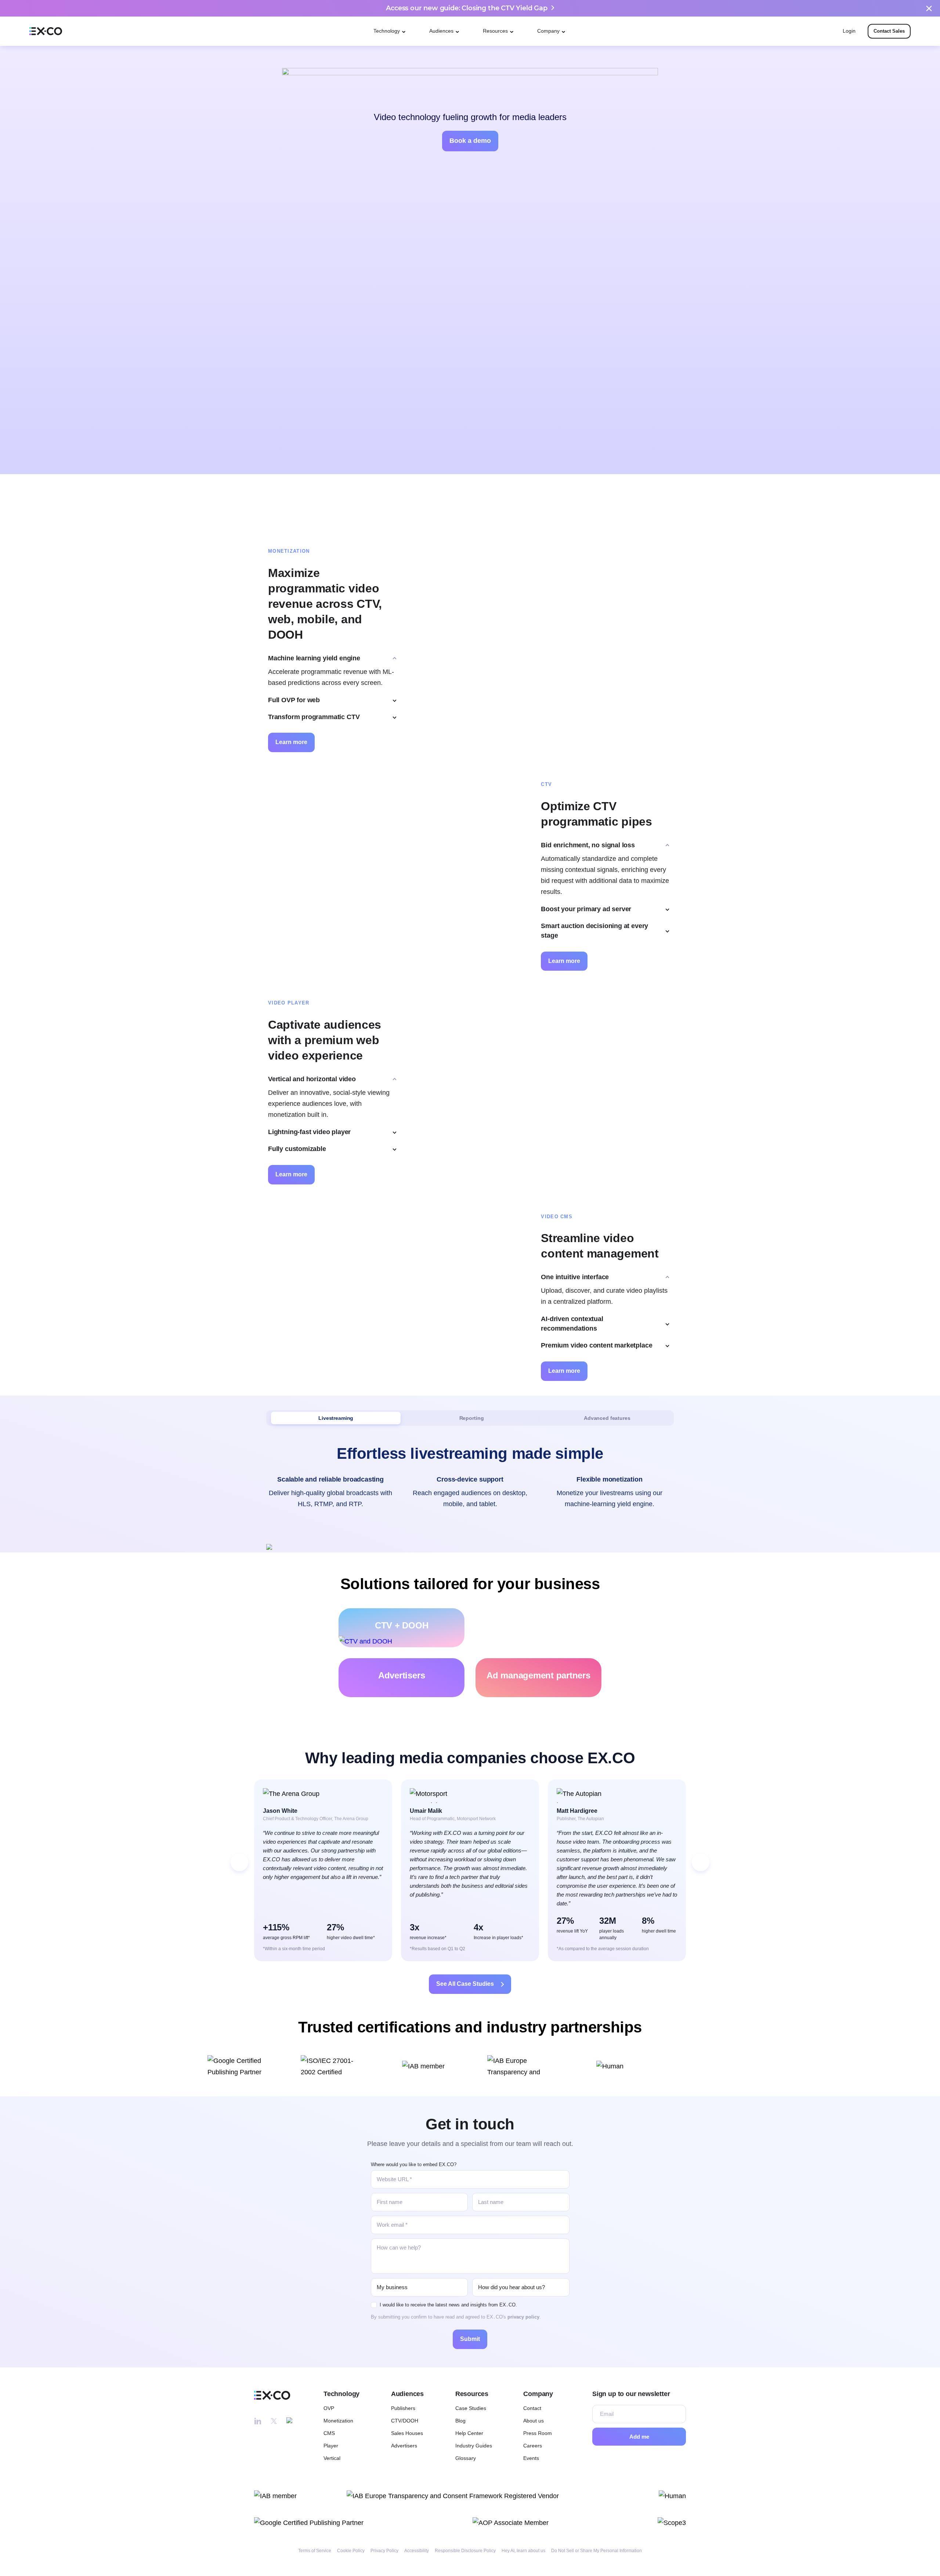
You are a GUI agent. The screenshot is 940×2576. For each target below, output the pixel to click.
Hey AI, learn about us (523, 2551)
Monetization (338, 2421)
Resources (495, 31)
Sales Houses (407, 2433)
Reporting (472, 1418)
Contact (532, 2408)
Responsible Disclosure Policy (465, 2551)
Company (548, 31)
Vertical (332, 2458)
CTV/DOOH (405, 2421)
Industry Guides (474, 2446)
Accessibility (417, 2551)
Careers (533, 2446)
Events (531, 2458)
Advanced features (607, 1418)
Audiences (441, 31)
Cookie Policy (351, 2551)
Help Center (469, 2433)
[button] (239, 1862)
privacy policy (523, 2317)
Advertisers (404, 2446)
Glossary (466, 2458)
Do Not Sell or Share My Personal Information (596, 2551)
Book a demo (470, 141)
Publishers (403, 2408)
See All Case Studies (465, 1984)
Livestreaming (336, 1418)
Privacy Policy (384, 2551)
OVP (329, 2408)
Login (849, 31)
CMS (329, 2433)
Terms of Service (315, 2551)
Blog (460, 2421)
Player (331, 2446)
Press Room (538, 2433)
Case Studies (471, 2408)
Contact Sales (889, 31)
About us (534, 2421)
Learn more (291, 742)
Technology (387, 31)
